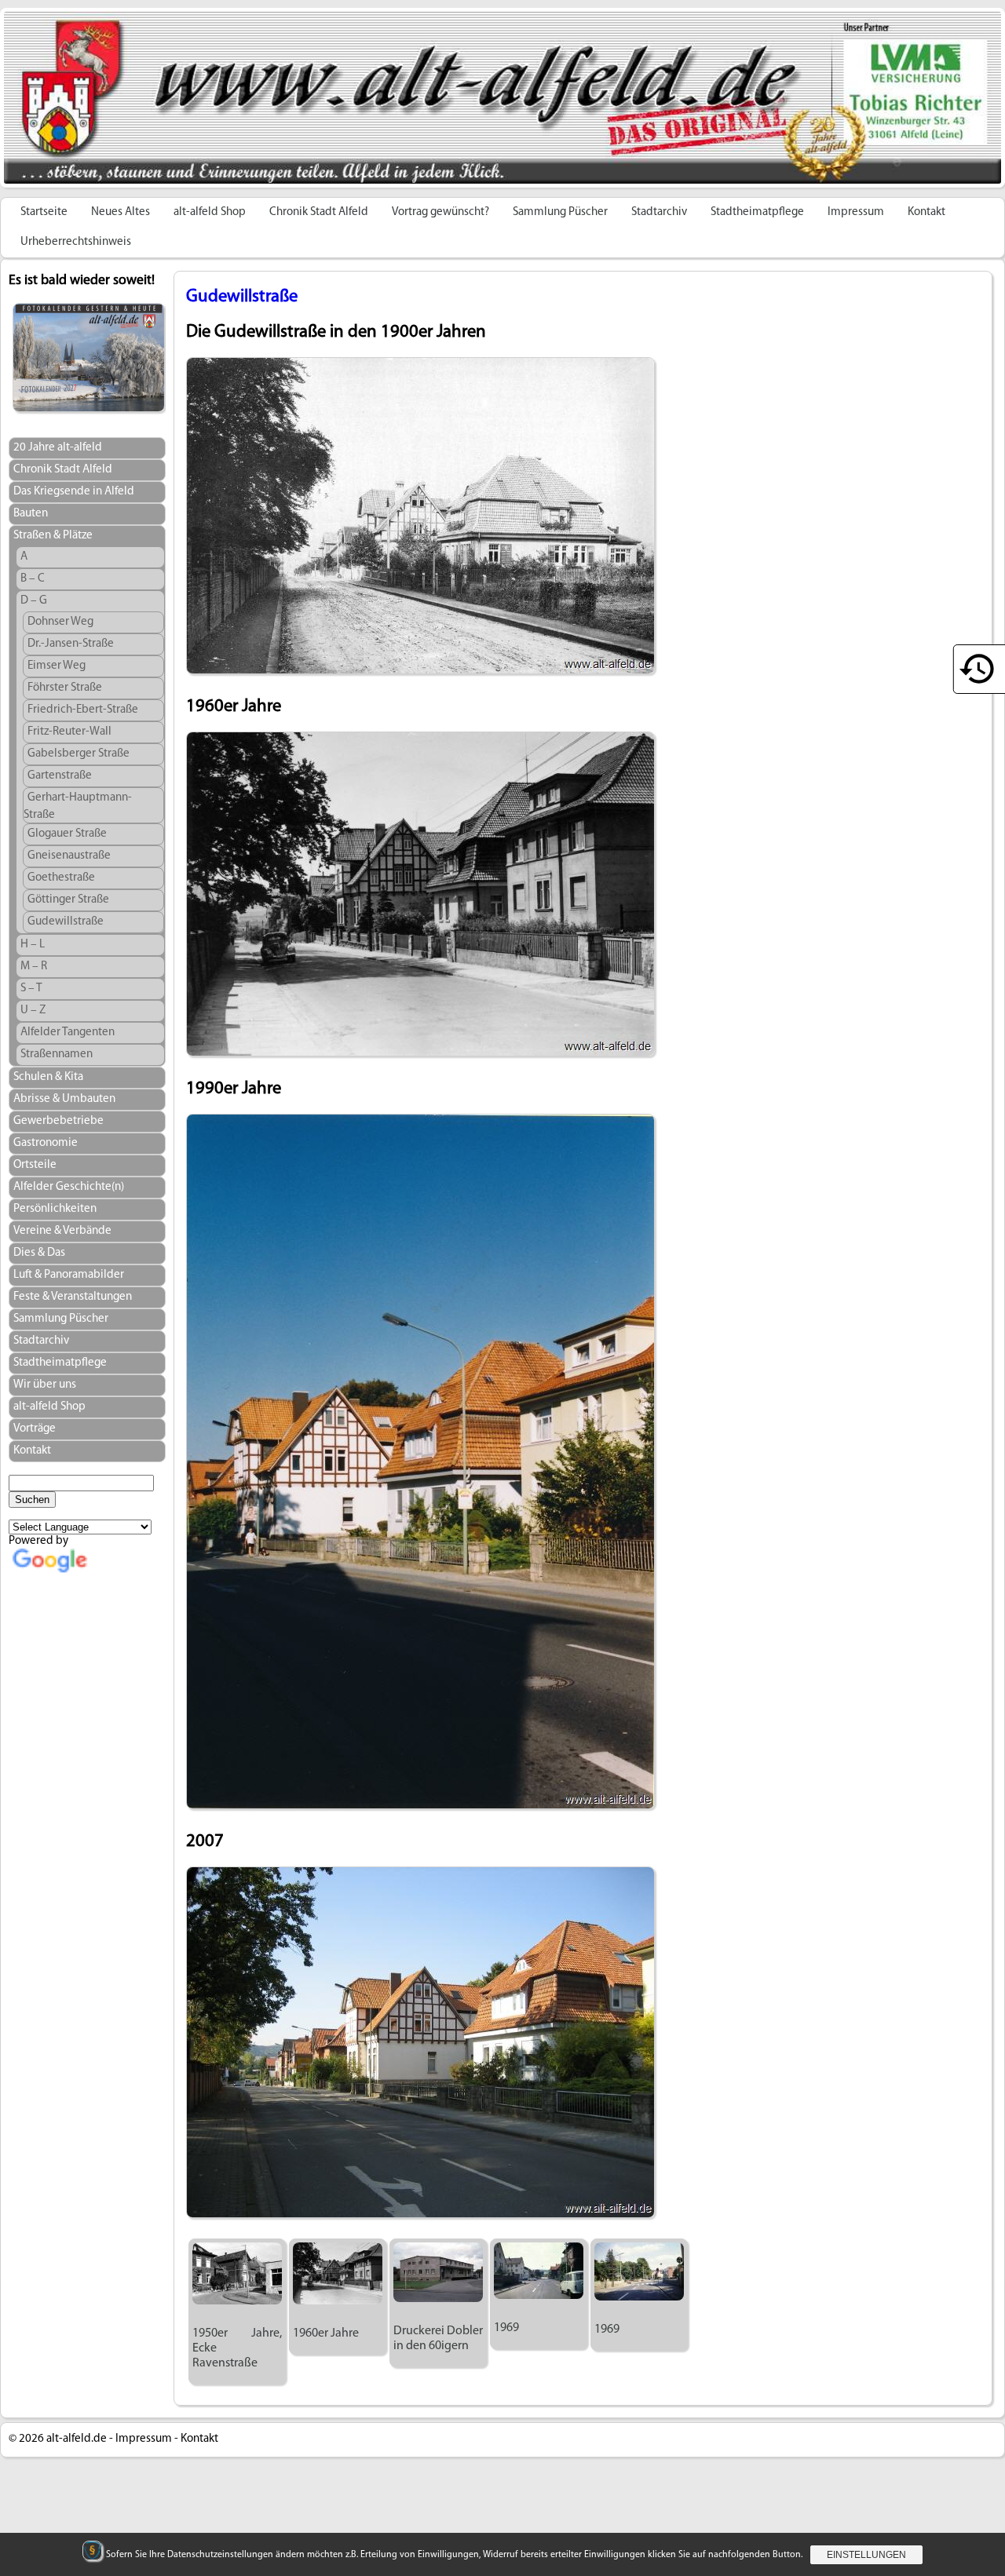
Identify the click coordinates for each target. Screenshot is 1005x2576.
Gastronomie (46, 1143)
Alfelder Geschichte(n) (69, 1187)
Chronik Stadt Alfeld (319, 212)
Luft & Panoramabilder (69, 1275)
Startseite (44, 212)
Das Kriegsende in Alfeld (74, 492)
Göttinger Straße (68, 900)
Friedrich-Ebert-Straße (83, 710)
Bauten (31, 514)
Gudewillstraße (66, 922)
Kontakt (926, 212)
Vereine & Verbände (62, 1231)
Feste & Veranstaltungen (73, 1297)
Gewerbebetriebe (58, 1121)
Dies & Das (39, 1253)
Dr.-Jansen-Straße (71, 644)
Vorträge (35, 1429)
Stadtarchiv (659, 212)
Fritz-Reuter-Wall (69, 732)
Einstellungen (866, 2555)
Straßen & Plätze (53, 536)
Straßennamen (57, 1054)
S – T (31, 989)
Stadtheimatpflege (757, 212)
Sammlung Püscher (560, 212)
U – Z (33, 1011)
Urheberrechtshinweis (76, 242)
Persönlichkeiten (55, 1209)
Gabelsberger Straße (79, 754)
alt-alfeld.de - (80, 2439)
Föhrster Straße (65, 688)
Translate (113, 1584)
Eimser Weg (57, 666)
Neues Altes (121, 212)
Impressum (856, 212)
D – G (34, 601)
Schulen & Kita (48, 1077)
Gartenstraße (60, 776)
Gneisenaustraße (69, 856)
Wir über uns (45, 1385)
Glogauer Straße (67, 834)
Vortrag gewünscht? (440, 212)
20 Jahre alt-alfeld (58, 448)
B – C (33, 579)
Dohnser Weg (60, 622)
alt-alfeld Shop (210, 212)
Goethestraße (61, 878)
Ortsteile (35, 1165)
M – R (34, 967)
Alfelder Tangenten (68, 1033)
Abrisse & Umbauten (64, 1099)
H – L (33, 945)
